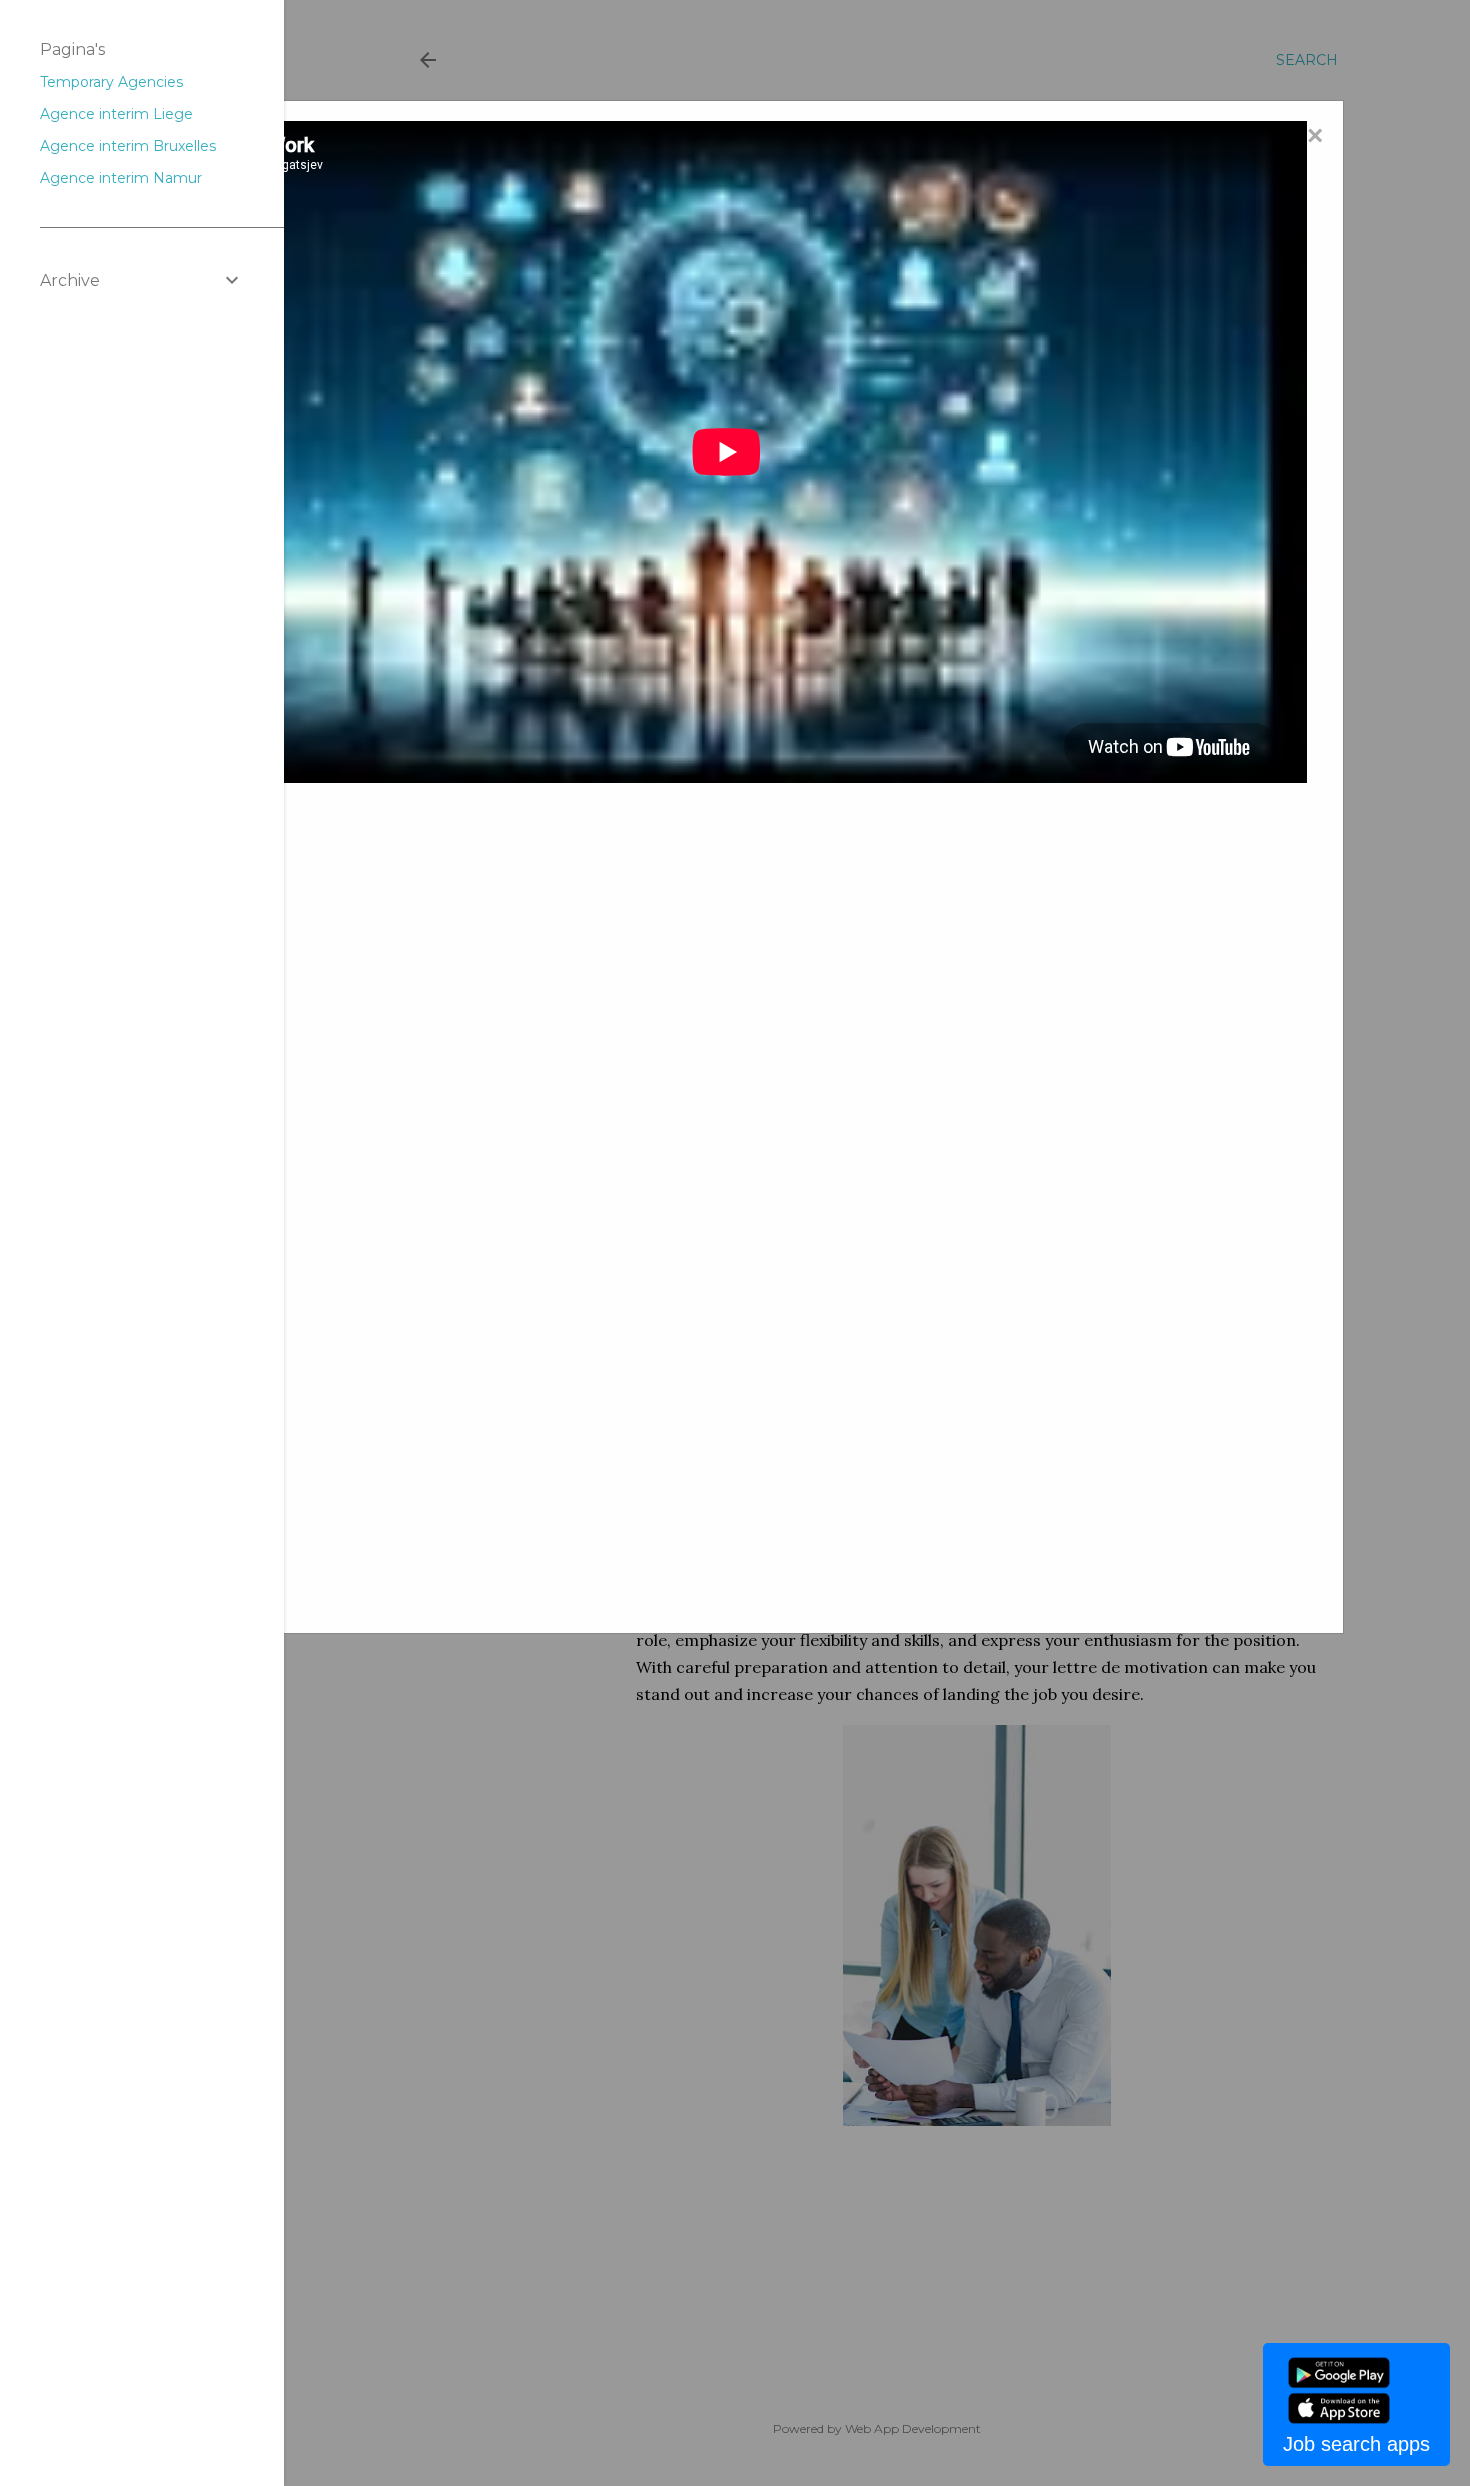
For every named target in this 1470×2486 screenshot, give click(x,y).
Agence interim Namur (121, 178)
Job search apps (1356, 2444)
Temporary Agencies (111, 82)
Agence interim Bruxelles (128, 146)
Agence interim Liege (116, 114)
